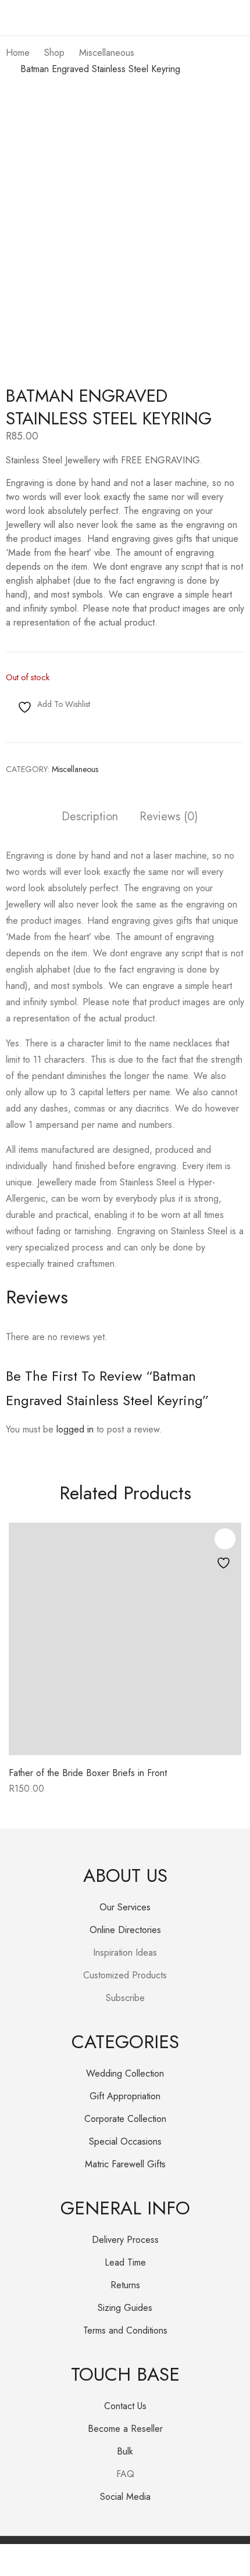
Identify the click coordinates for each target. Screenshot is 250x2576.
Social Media (125, 2497)
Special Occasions (125, 2141)
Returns (125, 2285)
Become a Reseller (125, 2429)
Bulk (125, 2451)
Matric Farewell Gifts (125, 2164)
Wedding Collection (125, 2073)
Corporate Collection (125, 2119)
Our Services (125, 1907)
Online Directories (125, 1930)
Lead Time (125, 2262)
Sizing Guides (125, 2308)
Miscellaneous (75, 769)
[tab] (90, 818)
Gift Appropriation (125, 2096)
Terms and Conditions (125, 2330)
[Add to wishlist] (225, 1539)
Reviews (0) (169, 817)
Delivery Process (125, 2240)
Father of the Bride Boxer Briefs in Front (88, 1773)
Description (90, 817)
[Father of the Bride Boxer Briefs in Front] (125, 1639)
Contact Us (125, 2406)
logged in (75, 1429)
